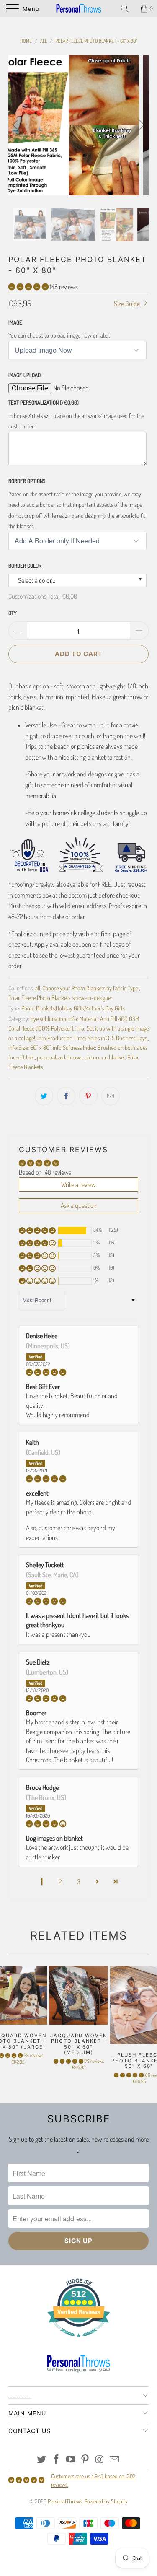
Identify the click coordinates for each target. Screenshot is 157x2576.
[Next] (141, 125)
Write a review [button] (78, 1184)
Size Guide (127, 304)
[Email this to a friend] (111, 1096)
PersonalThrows (65, 2501)
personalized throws (60, 1057)
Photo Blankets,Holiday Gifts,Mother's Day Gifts (73, 1008)
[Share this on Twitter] (44, 1096)
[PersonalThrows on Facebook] (57, 2460)
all (38, 988)
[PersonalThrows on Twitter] (42, 2460)
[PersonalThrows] (79, 8)
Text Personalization (44, 402)
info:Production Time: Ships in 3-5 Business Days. (93, 1038)
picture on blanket (105, 1057)
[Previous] (16, 125)
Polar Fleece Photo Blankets (39, 997)
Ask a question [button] (79, 1205)
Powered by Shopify (106, 2501)
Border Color (25, 566)
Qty (13, 613)
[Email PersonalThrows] (114, 2460)
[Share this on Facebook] (66, 1096)
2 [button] (60, 1882)
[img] (78, 1372)
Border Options (27, 481)
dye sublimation (48, 1018)
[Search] (128, 8)
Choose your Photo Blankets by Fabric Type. (91, 988)
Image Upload (24, 375)
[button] (28, 287)
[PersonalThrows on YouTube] (71, 2460)
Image (15, 322)
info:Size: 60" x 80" (30, 1047)
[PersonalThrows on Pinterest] (85, 2460)
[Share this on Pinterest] (88, 1096)
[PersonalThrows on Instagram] (100, 2460)
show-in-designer (93, 997)
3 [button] (79, 1882)
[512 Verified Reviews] (79, 2341)
